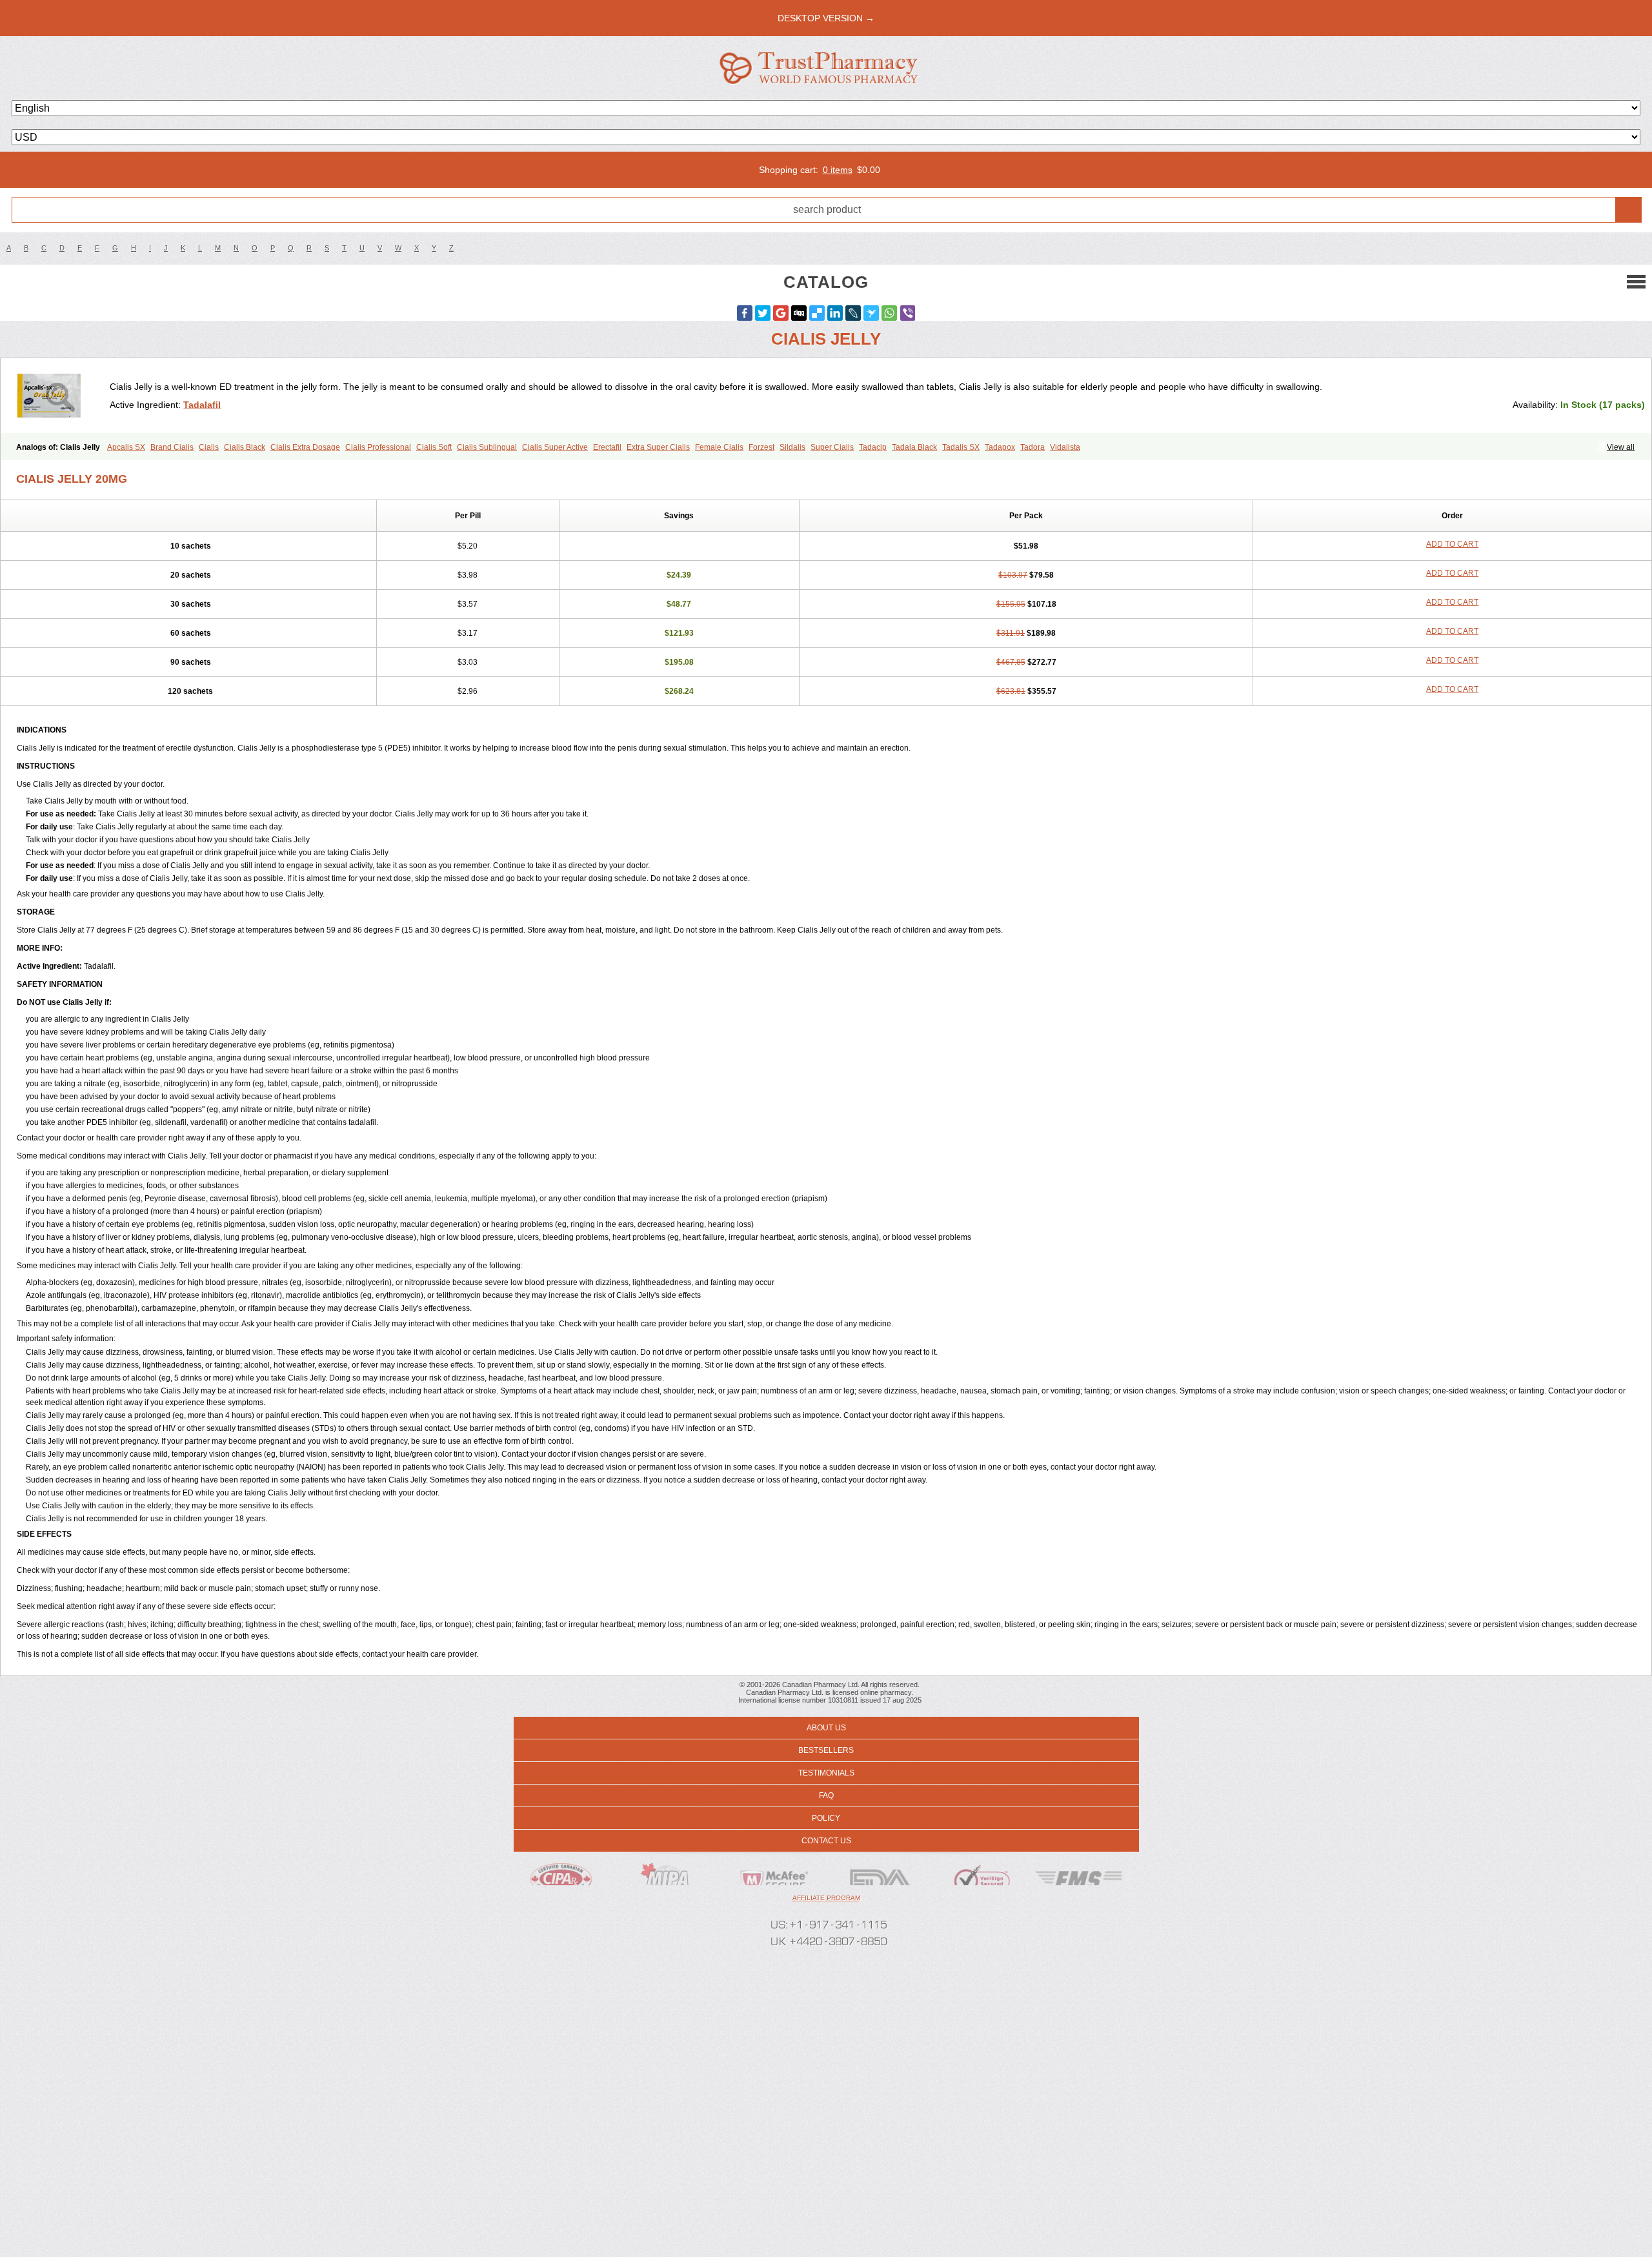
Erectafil (607, 447)
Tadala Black (914, 447)
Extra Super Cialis (658, 447)
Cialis (209, 447)
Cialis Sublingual (487, 447)
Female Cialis (719, 447)
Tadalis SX (961, 447)
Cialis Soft (434, 447)
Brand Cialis (172, 447)
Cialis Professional (378, 447)
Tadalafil (202, 405)
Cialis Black (245, 447)
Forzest (761, 447)
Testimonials (826, 1773)
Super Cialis (832, 447)
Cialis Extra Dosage (305, 447)
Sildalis (792, 447)
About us (826, 1728)
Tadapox (1000, 447)
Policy (826, 1818)
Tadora (1032, 447)
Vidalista (1065, 447)
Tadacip (873, 447)
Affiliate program (826, 1898)
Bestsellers (826, 1750)
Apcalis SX (126, 447)
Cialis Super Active (555, 447)
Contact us (826, 1841)
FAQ (826, 1796)
